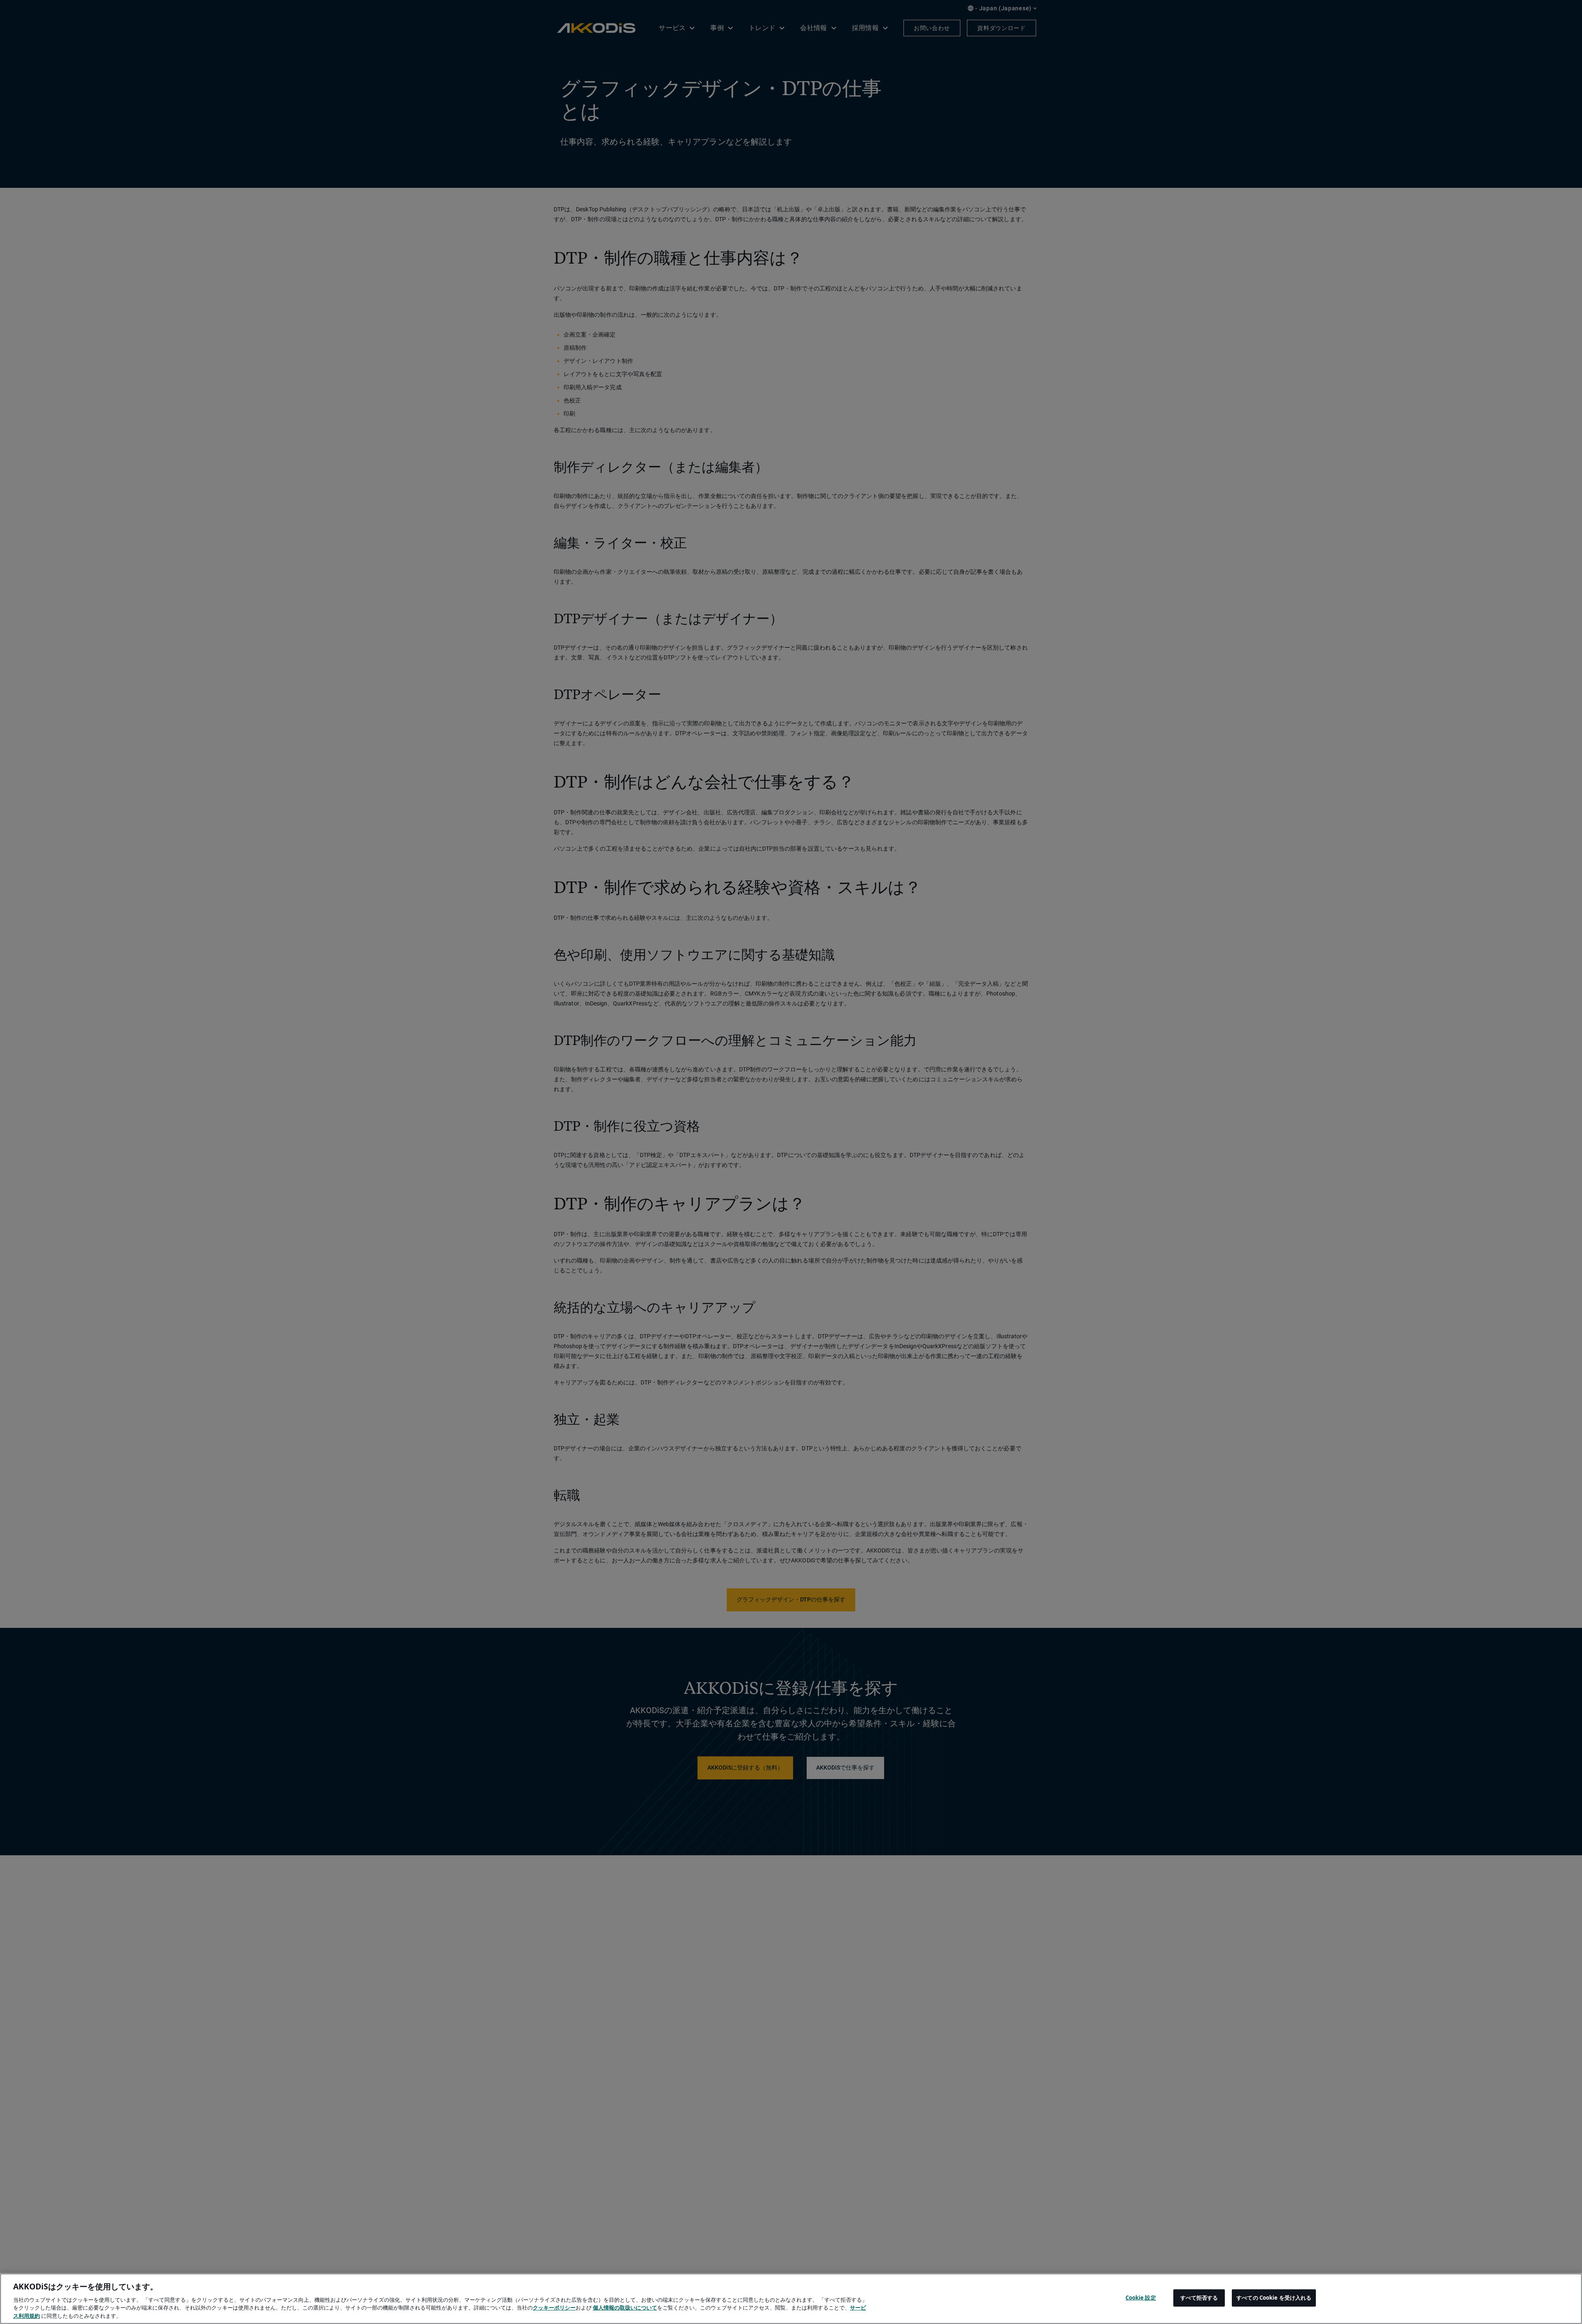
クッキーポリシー (554, 2308)
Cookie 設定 (1141, 2298)
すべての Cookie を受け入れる (1274, 2298)
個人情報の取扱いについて (625, 2308)
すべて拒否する (1199, 2298)
